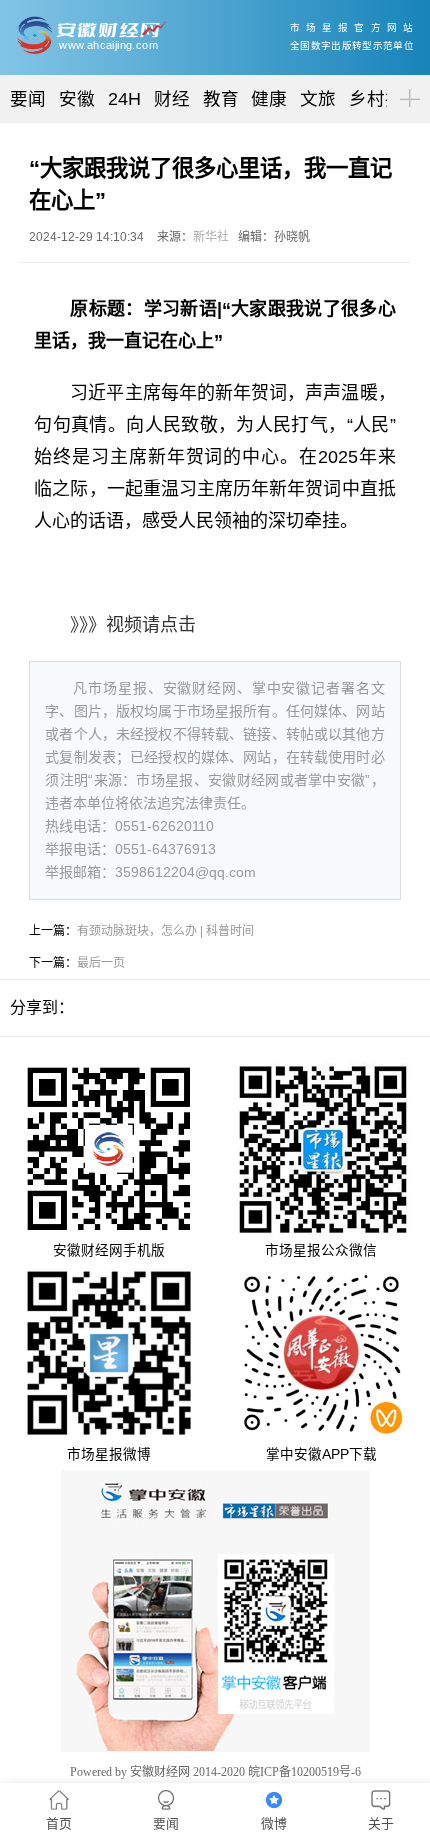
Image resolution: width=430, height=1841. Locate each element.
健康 (269, 99)
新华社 (211, 237)
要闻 (28, 99)
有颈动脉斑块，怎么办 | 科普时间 (165, 931)
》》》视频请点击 (133, 625)
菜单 (406, 81)
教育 (221, 99)
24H (124, 99)
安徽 (77, 99)
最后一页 (101, 963)
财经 (172, 99)
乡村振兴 (385, 99)
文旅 (318, 99)
